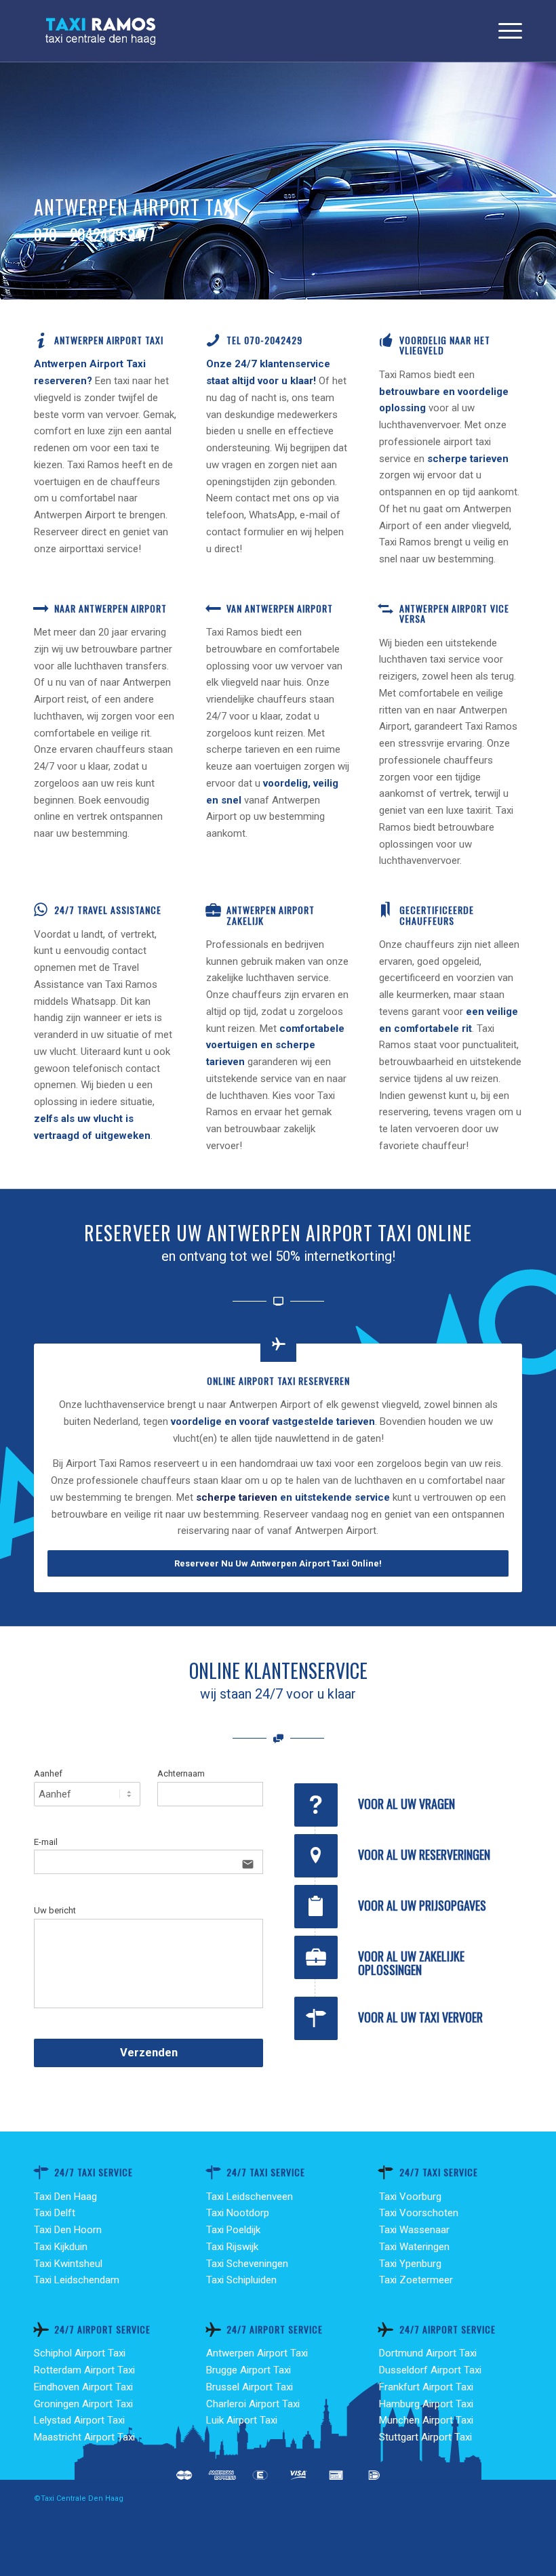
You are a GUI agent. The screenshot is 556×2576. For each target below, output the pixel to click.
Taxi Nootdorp (238, 2213)
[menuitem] (503, 31)
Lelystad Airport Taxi (79, 2420)
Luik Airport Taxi (242, 2420)
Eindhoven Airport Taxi (83, 2387)
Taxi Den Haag (65, 2197)
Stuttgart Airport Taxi (425, 2437)
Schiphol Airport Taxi (80, 2353)
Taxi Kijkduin (61, 2247)
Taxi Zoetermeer (416, 2280)
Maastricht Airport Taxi (84, 2437)
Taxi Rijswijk (232, 2247)
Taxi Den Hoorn (68, 2230)
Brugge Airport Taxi (249, 2370)
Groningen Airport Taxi (83, 2404)
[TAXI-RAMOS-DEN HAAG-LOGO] (100, 31)
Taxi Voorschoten (419, 2213)
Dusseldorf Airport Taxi (430, 2370)
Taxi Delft (55, 2213)
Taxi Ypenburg (410, 2264)
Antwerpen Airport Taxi (257, 2353)
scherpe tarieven (237, 1497)
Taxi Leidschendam (77, 2280)
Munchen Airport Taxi (426, 2420)
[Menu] (503, 31)
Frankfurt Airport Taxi (426, 2387)
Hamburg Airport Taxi (426, 2404)
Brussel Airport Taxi (250, 2387)
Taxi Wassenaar (414, 2230)
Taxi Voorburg (410, 2197)
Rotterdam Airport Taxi (84, 2370)
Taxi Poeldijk (233, 2230)
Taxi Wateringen (414, 2247)
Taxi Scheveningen (247, 2264)
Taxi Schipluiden (241, 2280)
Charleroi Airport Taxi (253, 2404)
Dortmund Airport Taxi (428, 2353)
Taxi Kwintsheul (68, 2264)
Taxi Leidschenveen (250, 2197)
